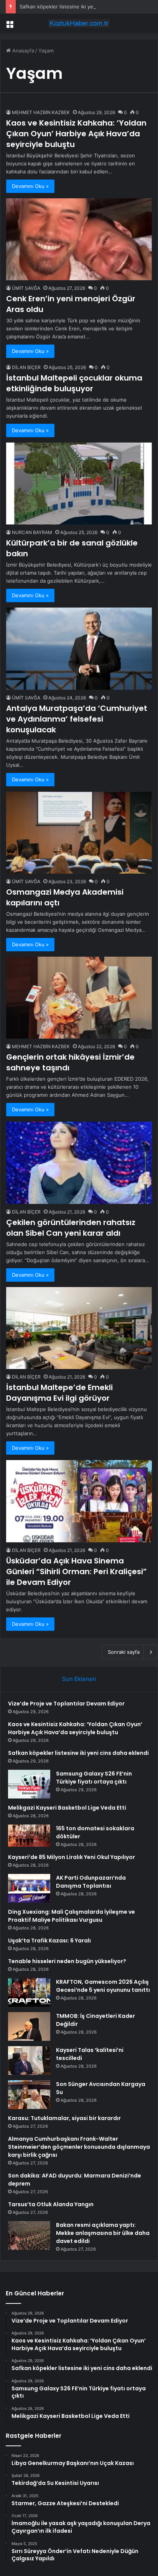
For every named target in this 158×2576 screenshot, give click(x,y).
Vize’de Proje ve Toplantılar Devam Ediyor (66, 1704)
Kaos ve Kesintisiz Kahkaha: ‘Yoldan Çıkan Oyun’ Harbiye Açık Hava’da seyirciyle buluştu (76, 134)
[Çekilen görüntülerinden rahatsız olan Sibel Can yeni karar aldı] (79, 1163)
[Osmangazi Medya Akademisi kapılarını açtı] (79, 833)
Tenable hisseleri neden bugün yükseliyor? (67, 1961)
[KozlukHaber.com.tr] (79, 23)
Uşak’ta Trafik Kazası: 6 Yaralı (49, 1941)
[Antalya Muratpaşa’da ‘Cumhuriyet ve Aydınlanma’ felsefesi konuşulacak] (79, 648)
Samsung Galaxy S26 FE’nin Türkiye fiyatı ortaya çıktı (94, 1778)
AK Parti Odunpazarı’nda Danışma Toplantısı (91, 1882)
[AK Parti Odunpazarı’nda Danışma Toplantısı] (29, 1888)
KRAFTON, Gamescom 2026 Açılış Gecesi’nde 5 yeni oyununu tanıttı (103, 1986)
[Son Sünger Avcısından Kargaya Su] (29, 2095)
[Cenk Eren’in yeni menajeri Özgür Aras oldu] (79, 239)
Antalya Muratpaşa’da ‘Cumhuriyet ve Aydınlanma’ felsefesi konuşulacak (77, 719)
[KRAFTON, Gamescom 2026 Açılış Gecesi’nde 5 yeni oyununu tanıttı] (29, 1992)
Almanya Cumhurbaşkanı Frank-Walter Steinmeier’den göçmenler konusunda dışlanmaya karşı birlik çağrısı (79, 2147)
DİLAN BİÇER (26, 367)
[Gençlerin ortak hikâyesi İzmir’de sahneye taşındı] (79, 998)
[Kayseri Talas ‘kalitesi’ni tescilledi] (29, 2061)
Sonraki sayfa (124, 1652)
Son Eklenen (79, 1679)
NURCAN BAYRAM (32, 532)
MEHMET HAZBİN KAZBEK (41, 112)
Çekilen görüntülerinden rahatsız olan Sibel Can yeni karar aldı (71, 1228)
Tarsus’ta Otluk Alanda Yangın (51, 2204)
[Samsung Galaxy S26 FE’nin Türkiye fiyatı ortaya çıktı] (29, 1784)
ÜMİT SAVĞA (26, 288)
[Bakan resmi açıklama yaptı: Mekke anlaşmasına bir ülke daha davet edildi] (29, 2235)
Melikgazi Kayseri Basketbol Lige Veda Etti (67, 1808)
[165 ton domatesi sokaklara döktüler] (29, 1836)
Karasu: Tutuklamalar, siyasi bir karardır (64, 2118)
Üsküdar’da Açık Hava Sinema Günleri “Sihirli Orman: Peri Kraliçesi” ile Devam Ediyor (77, 1571)
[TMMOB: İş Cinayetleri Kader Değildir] (29, 2026)
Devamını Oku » (30, 186)
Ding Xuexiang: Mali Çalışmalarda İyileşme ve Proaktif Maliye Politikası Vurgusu (72, 1916)
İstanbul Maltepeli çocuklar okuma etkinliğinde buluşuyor (74, 383)
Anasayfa (22, 51)
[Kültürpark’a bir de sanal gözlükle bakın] (79, 484)
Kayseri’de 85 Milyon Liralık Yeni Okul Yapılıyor (72, 1857)
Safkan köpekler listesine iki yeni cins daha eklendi (80, 7)
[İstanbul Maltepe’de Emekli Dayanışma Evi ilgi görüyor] (79, 1328)
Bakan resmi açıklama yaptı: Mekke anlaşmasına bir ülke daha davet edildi (103, 2233)
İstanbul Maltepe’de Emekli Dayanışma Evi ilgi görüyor (59, 1393)
